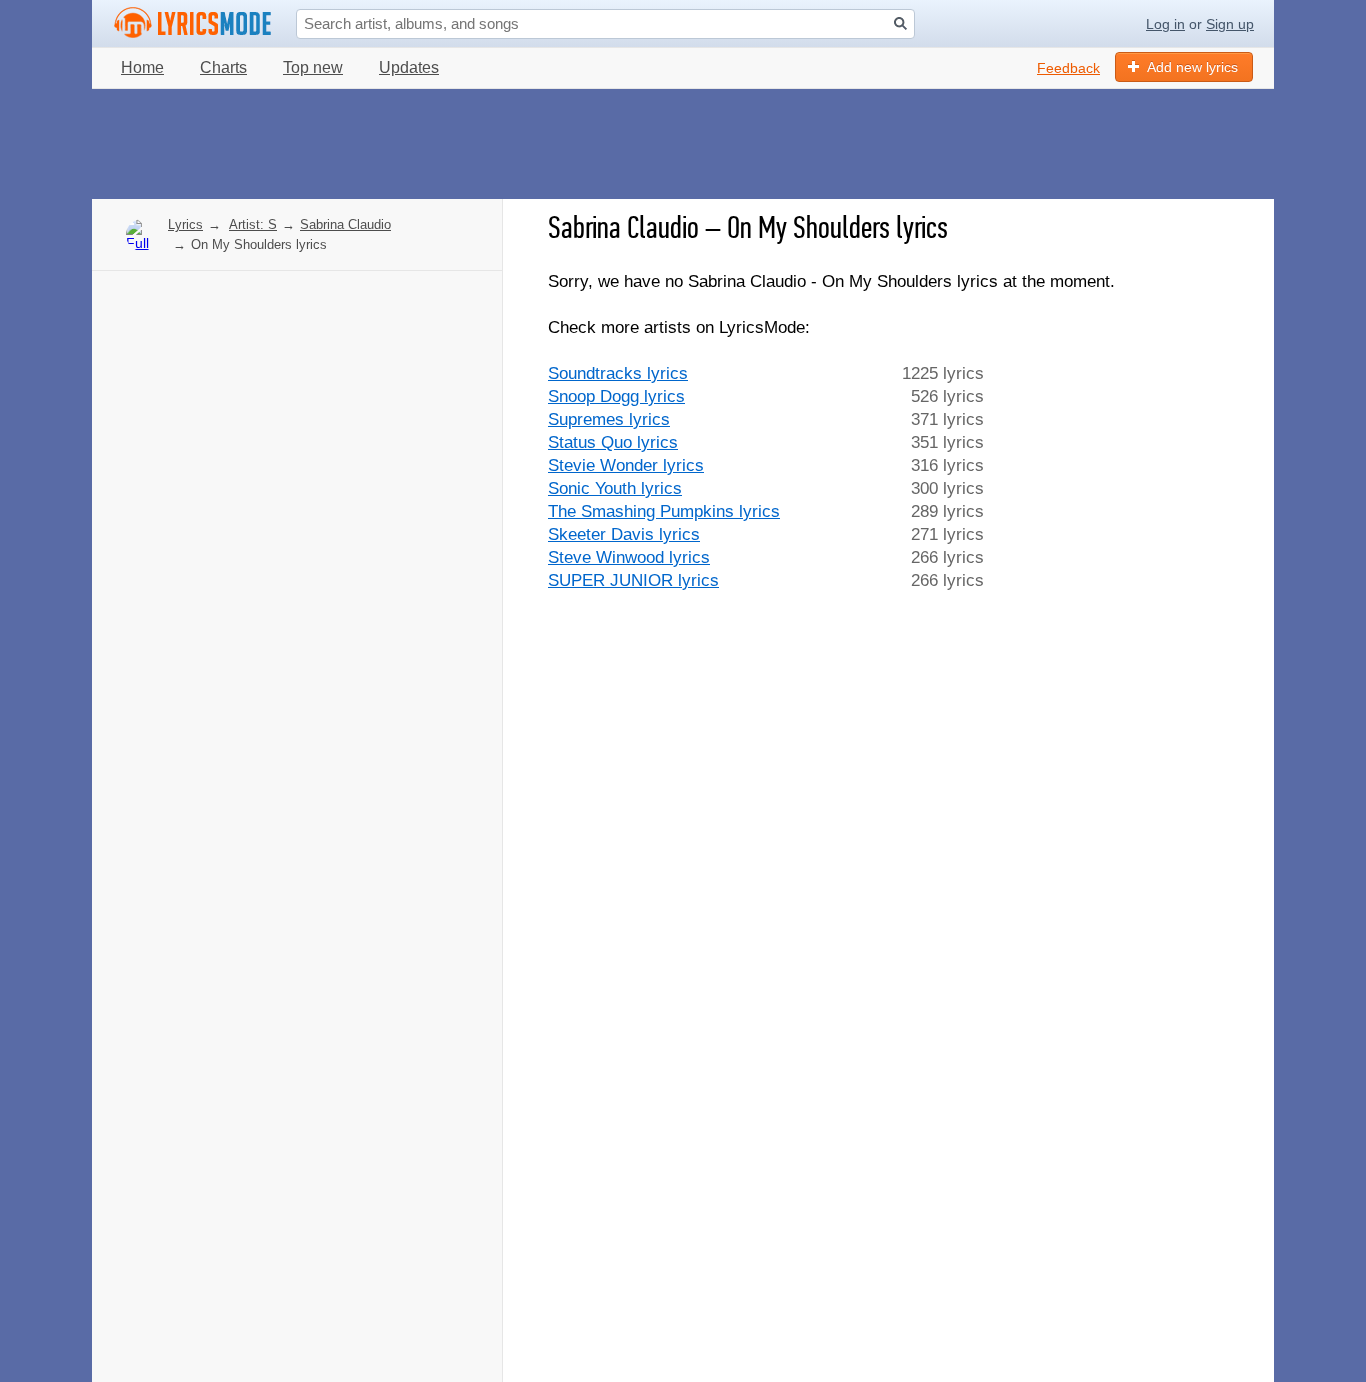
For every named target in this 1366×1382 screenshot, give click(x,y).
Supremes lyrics (609, 419)
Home (142, 67)
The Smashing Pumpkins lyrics (664, 511)
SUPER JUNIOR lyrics (633, 580)
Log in (1165, 24)
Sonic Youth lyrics (615, 488)
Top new (313, 67)
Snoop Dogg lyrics (616, 396)
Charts (223, 67)
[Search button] (900, 23)
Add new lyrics (1192, 67)
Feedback (1068, 68)
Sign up (1230, 24)
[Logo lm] (193, 23)
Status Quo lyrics (613, 442)
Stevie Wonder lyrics (626, 465)
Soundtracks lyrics (618, 373)
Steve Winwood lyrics (629, 557)
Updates (409, 67)
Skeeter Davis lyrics (624, 534)
